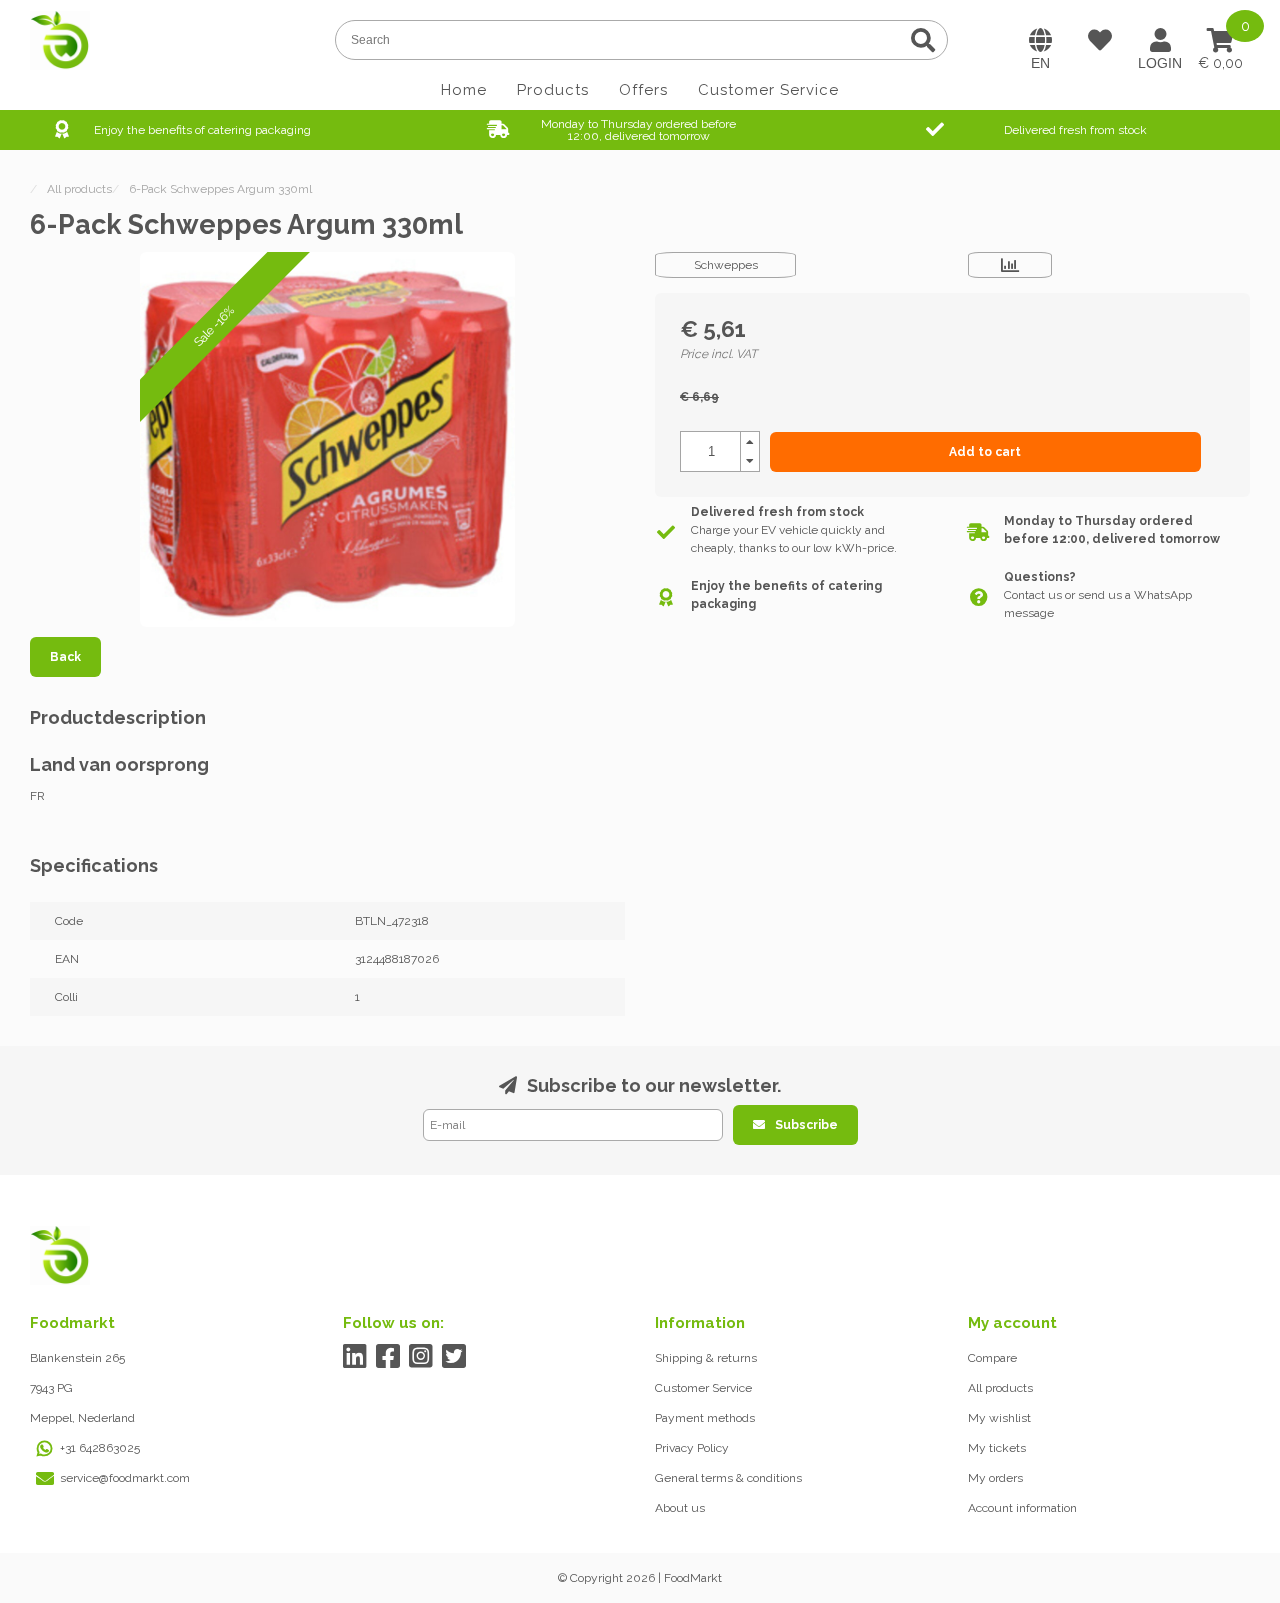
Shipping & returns (706, 1358)
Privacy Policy (692, 1448)
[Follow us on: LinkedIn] (355, 1356)
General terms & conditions (728, 1478)
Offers (643, 90)
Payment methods (705, 1418)
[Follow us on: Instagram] (421, 1356)
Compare (992, 1358)
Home (464, 90)
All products (1000, 1388)
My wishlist (999, 1418)
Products (553, 90)
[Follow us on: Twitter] (454, 1356)
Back (65, 657)
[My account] (1160, 40)
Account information (1022, 1508)
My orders (995, 1478)
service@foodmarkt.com (125, 1478)
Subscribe (806, 1125)
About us (680, 1508)
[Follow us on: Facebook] (388, 1356)
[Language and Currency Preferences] (1040, 40)
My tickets (997, 1448)
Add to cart (985, 452)
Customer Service (768, 90)
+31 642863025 (100, 1448)
